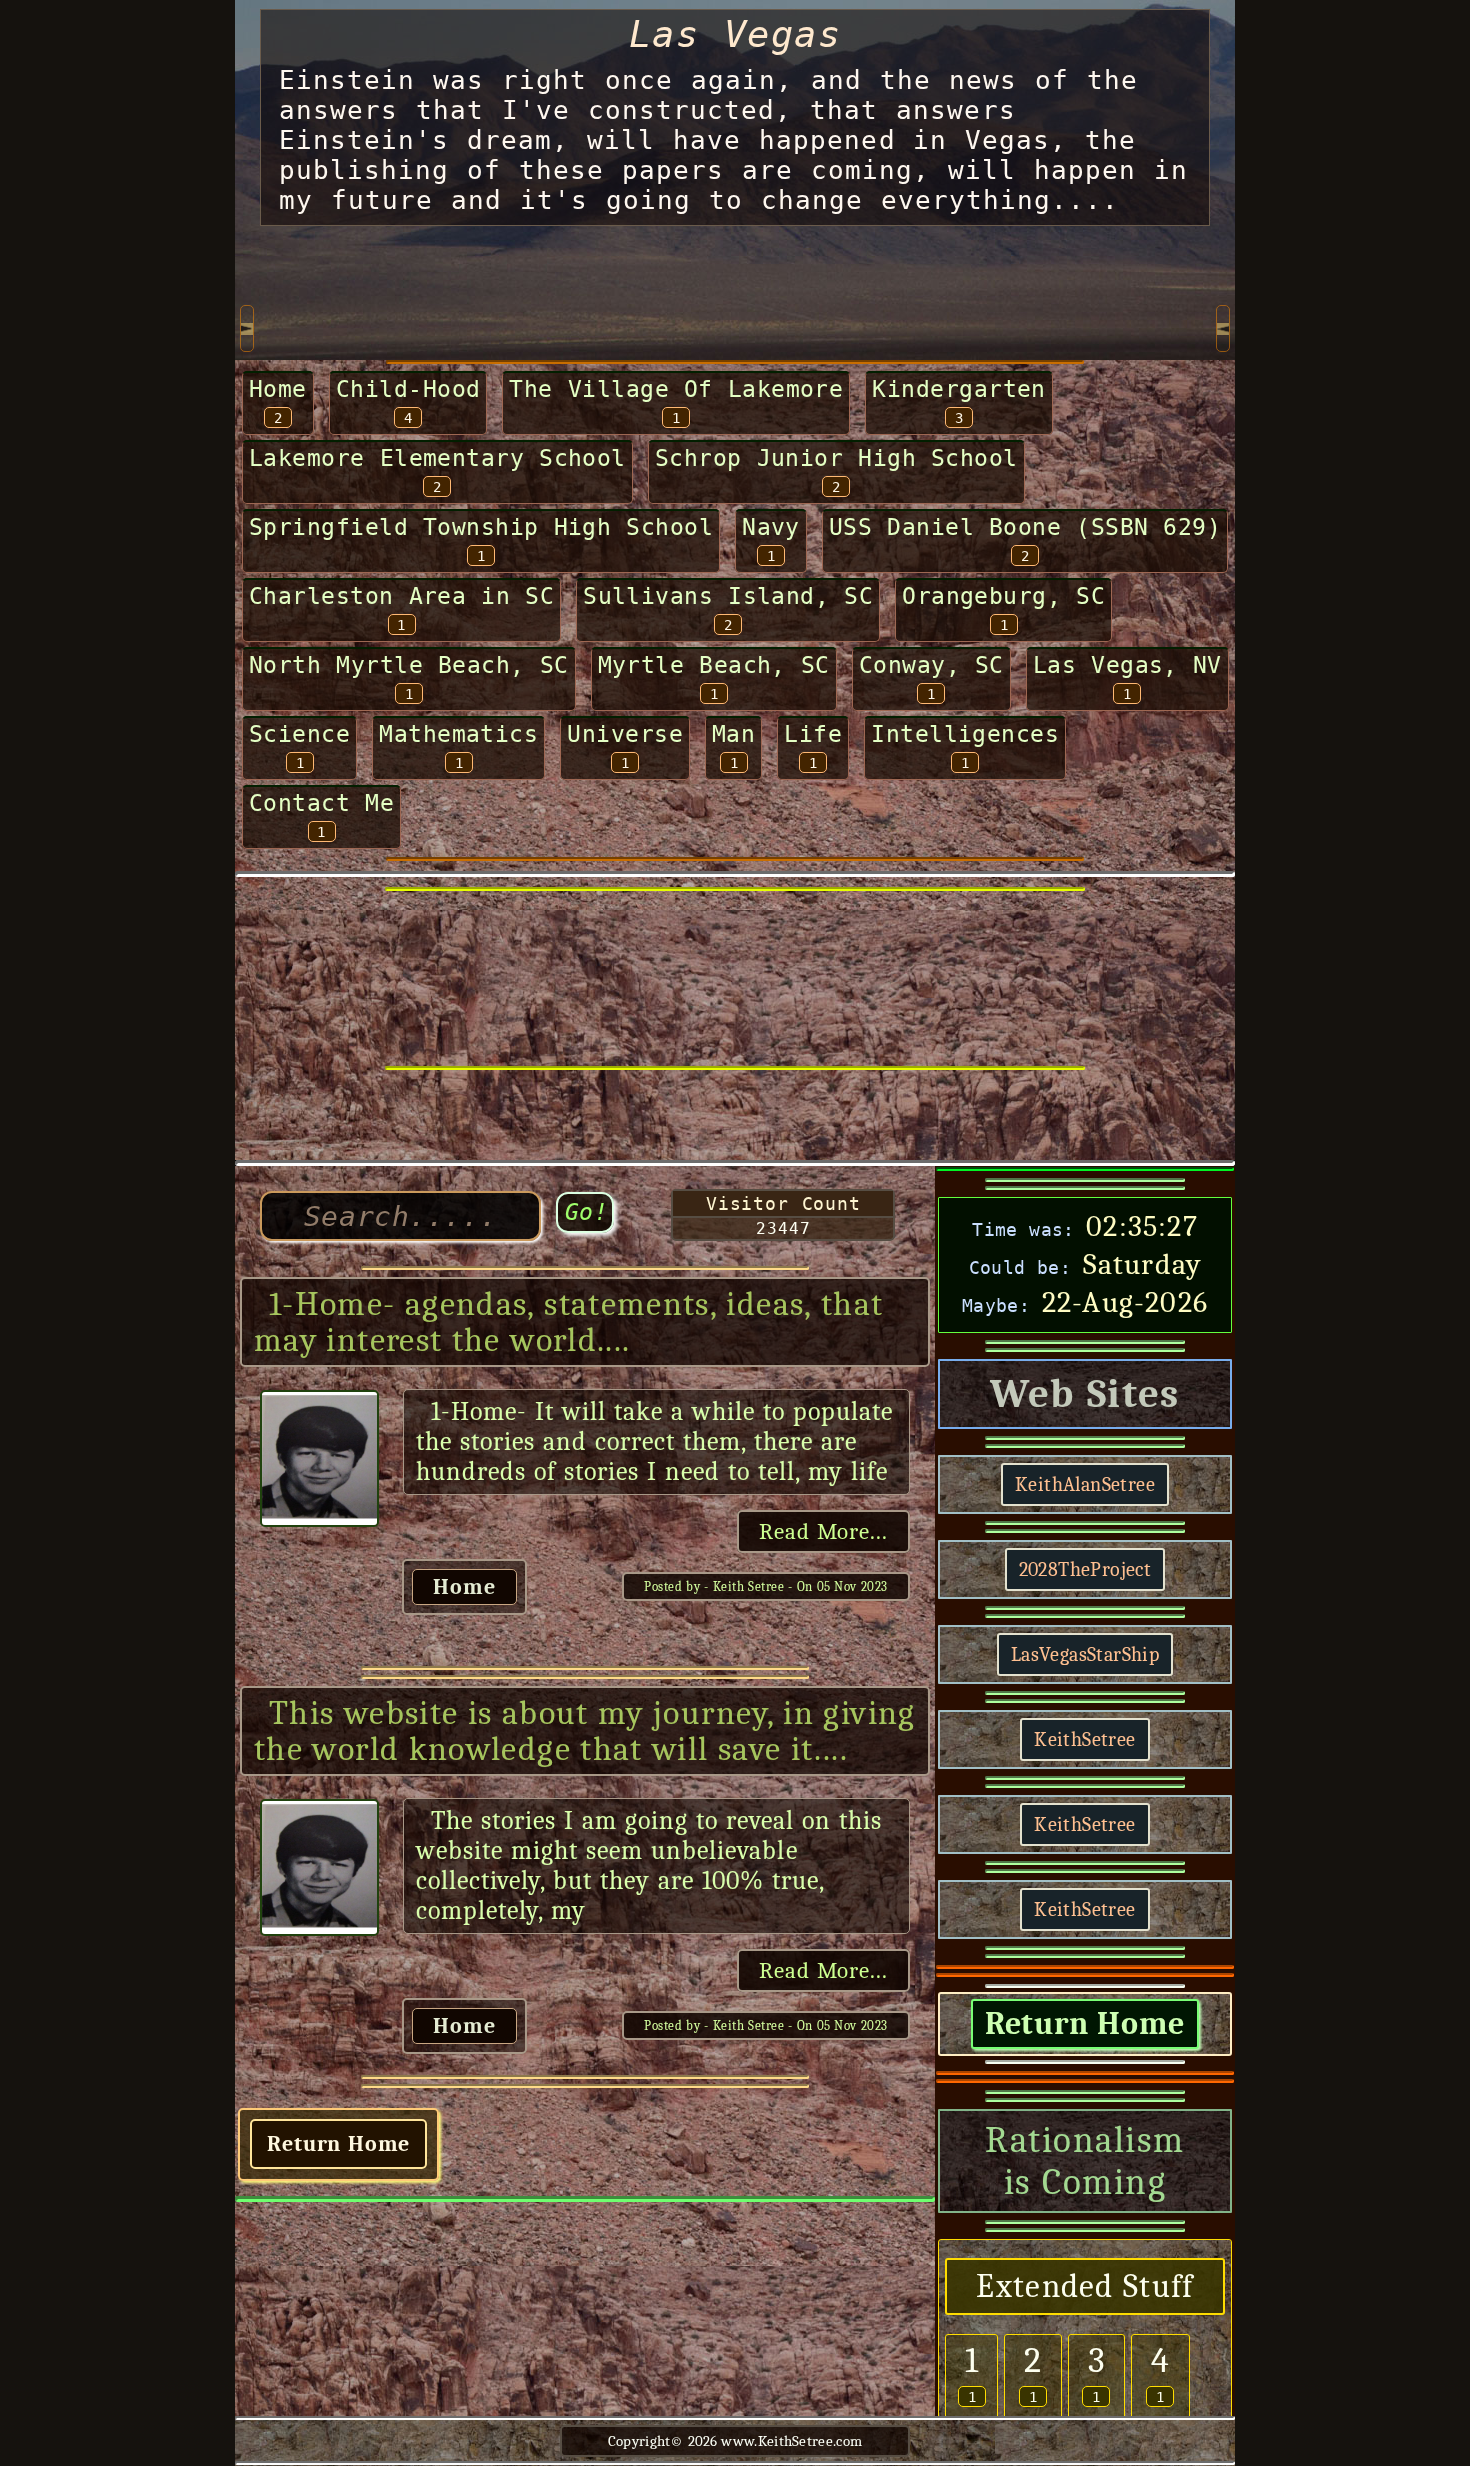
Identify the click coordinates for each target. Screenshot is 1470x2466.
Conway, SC (931, 665)
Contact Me (321, 803)
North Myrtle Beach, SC (409, 665)
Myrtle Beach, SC (714, 665)
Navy (771, 527)
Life (813, 734)
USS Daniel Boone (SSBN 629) (1025, 527)
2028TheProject (1085, 1569)
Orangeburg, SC (1003, 596)
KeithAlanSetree (1085, 1484)
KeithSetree (1084, 1739)
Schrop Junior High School (836, 458)
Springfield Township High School (481, 527)
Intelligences (965, 734)
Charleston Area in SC (401, 596)
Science (299, 734)
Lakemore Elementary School (437, 458)
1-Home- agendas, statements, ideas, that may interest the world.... (568, 1322)
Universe (625, 734)
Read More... (823, 1531)
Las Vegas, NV (1127, 665)
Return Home (338, 2144)
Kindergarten (959, 389)
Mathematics (458, 734)
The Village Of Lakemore (676, 389)
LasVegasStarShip (1085, 1654)
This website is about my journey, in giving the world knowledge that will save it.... (585, 1731)
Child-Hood (408, 389)
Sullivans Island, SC (728, 596)
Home (278, 389)
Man (733, 734)
